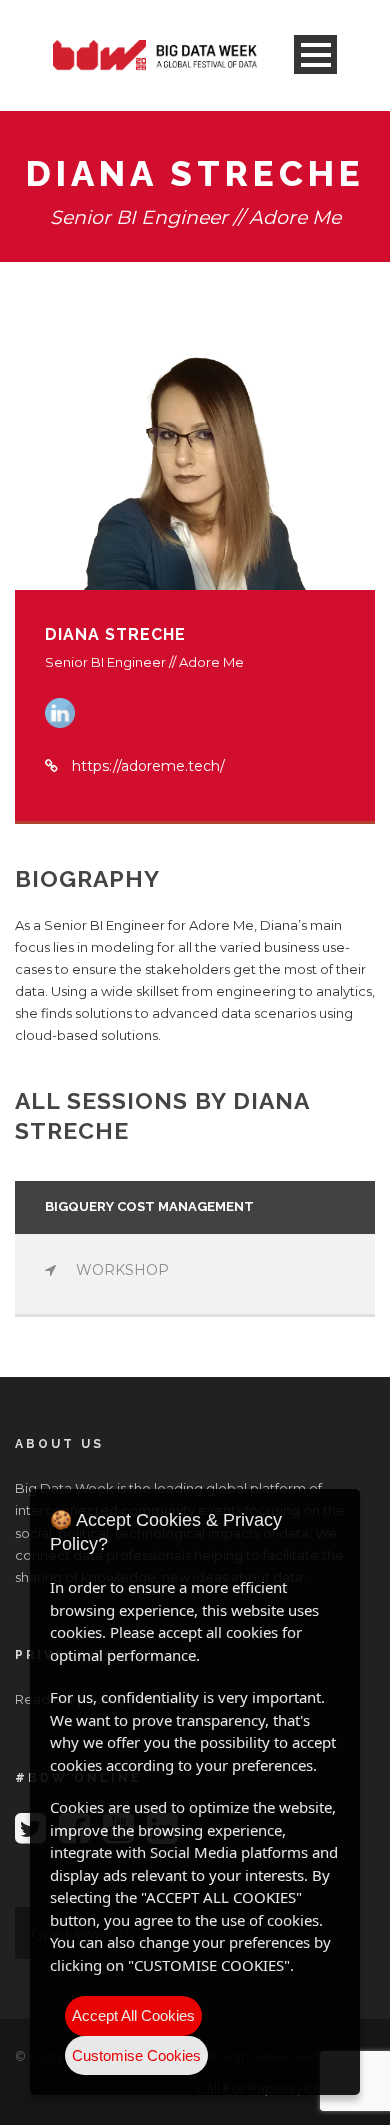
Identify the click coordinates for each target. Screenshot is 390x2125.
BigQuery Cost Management (149, 1206)
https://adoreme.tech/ (148, 766)
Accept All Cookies (133, 2015)
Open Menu (315, 54)
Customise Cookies (136, 2055)
